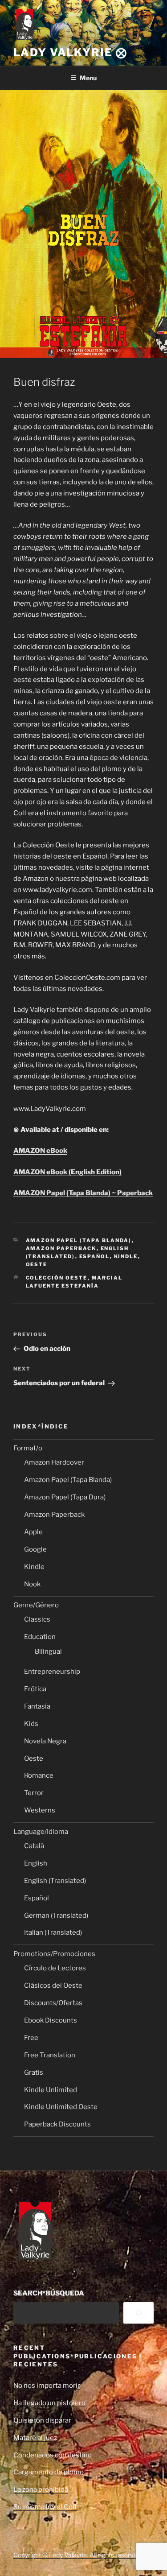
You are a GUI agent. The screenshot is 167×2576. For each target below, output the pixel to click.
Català (34, 1846)
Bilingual (48, 1651)
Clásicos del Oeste (53, 1986)
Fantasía (37, 1706)
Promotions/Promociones (54, 1954)
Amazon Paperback (61, 1248)
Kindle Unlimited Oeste (61, 2107)
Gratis (34, 2072)
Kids (31, 1724)
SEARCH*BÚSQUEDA (49, 2293)
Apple (33, 1532)
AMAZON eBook (40, 1151)
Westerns (40, 1810)
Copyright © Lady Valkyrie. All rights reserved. (78, 2555)
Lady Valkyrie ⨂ (70, 52)
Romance (39, 1775)
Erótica (35, 1689)
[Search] (138, 2313)
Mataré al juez (35, 2438)
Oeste (37, 1264)
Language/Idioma (41, 1832)
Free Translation (50, 2055)
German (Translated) (56, 1915)
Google (35, 1549)
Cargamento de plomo (49, 2472)
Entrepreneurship (52, 1672)
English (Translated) (55, 1881)
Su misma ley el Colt (45, 2507)
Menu (88, 78)
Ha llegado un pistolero (49, 2403)
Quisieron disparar (42, 2420)
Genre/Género (36, 1605)
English (36, 1863)
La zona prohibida (41, 2489)
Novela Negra (45, 1741)
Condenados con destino (53, 2455)
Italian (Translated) (53, 1932)
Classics (37, 1619)
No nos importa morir (47, 2386)
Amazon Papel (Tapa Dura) (65, 1497)
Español (95, 1256)
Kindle (126, 1256)
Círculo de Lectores (55, 1968)
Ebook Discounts (51, 2020)
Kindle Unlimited (51, 2090)
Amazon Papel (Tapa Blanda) (79, 1240)
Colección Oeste (57, 1278)
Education (40, 1637)
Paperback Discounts (57, 2124)
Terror (34, 1793)
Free (31, 2038)
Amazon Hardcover (54, 1462)
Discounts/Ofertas (53, 2003)
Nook (32, 1584)
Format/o (28, 1448)
